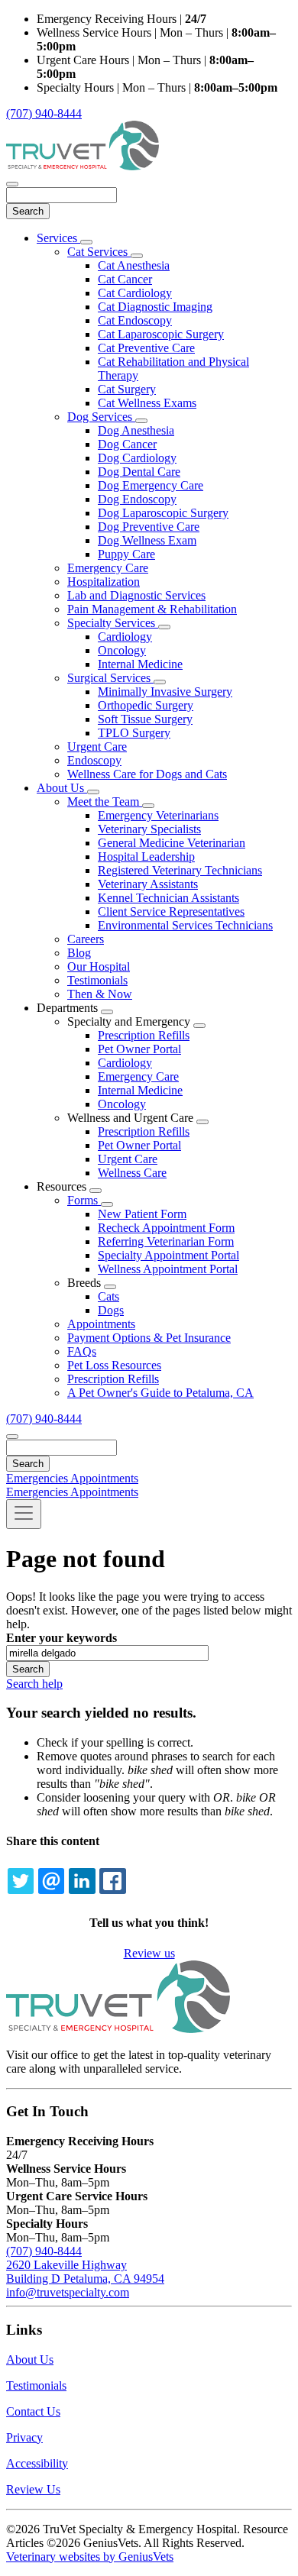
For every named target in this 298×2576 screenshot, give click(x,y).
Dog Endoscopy (137, 499)
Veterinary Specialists (149, 829)
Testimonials (97, 980)
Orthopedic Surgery (146, 705)
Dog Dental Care (139, 472)
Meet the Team (105, 802)
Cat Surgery (127, 389)
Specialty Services (113, 623)
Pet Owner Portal (139, 1049)
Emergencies (38, 1478)
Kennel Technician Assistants (168, 898)
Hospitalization (104, 582)
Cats (109, 1296)
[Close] (12, 184)
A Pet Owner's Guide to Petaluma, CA (160, 1393)
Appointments (101, 1324)
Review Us (33, 2489)
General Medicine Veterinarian (172, 843)
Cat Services (99, 252)
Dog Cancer (127, 444)
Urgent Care (97, 747)
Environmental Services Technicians (185, 925)
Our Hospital (99, 966)
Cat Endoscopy (135, 320)
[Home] (83, 166)
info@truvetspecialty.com (68, 2292)
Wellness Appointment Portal (168, 1269)
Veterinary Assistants (148, 884)
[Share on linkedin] (82, 1881)
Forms (84, 1200)
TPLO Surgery (134, 733)
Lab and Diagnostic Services (136, 595)
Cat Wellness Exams (147, 403)
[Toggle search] (12, 1437)
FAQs (82, 1351)
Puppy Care (126, 554)
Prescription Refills (144, 1035)
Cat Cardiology (135, 293)
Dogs (111, 1310)
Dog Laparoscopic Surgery (163, 513)
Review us (149, 1953)
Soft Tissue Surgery (145, 719)
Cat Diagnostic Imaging (155, 307)
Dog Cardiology (137, 458)
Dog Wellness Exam (147, 540)
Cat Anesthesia (134, 265)
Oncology (122, 650)
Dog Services (101, 417)
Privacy (24, 2437)
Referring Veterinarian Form (166, 1241)
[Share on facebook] (112, 1881)
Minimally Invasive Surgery (165, 692)
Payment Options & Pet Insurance (149, 1338)
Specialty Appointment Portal (168, 1255)
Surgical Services (110, 678)
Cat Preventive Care (146, 348)
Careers (86, 939)
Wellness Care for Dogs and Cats (147, 774)
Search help (34, 1684)
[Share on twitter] (21, 1881)
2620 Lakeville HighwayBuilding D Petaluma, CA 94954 (85, 2272)
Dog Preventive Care (149, 527)
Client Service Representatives (171, 911)
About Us (62, 788)
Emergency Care (108, 568)
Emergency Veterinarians (158, 815)
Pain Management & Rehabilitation (152, 609)
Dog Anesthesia (136, 430)
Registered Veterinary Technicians (180, 870)
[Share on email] (51, 1881)
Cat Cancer (125, 279)
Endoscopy (94, 760)
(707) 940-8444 (44, 113)
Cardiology (125, 637)
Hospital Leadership (146, 857)
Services (58, 238)
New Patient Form (142, 1214)
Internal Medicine (140, 664)
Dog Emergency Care (151, 485)
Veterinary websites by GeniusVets (90, 2557)
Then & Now (100, 994)
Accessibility (37, 2463)
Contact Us (33, 2411)
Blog (79, 953)
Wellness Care (132, 1173)
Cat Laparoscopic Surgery (161, 334)
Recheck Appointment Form (166, 1228)
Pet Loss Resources (114, 1365)
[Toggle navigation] (24, 1514)
